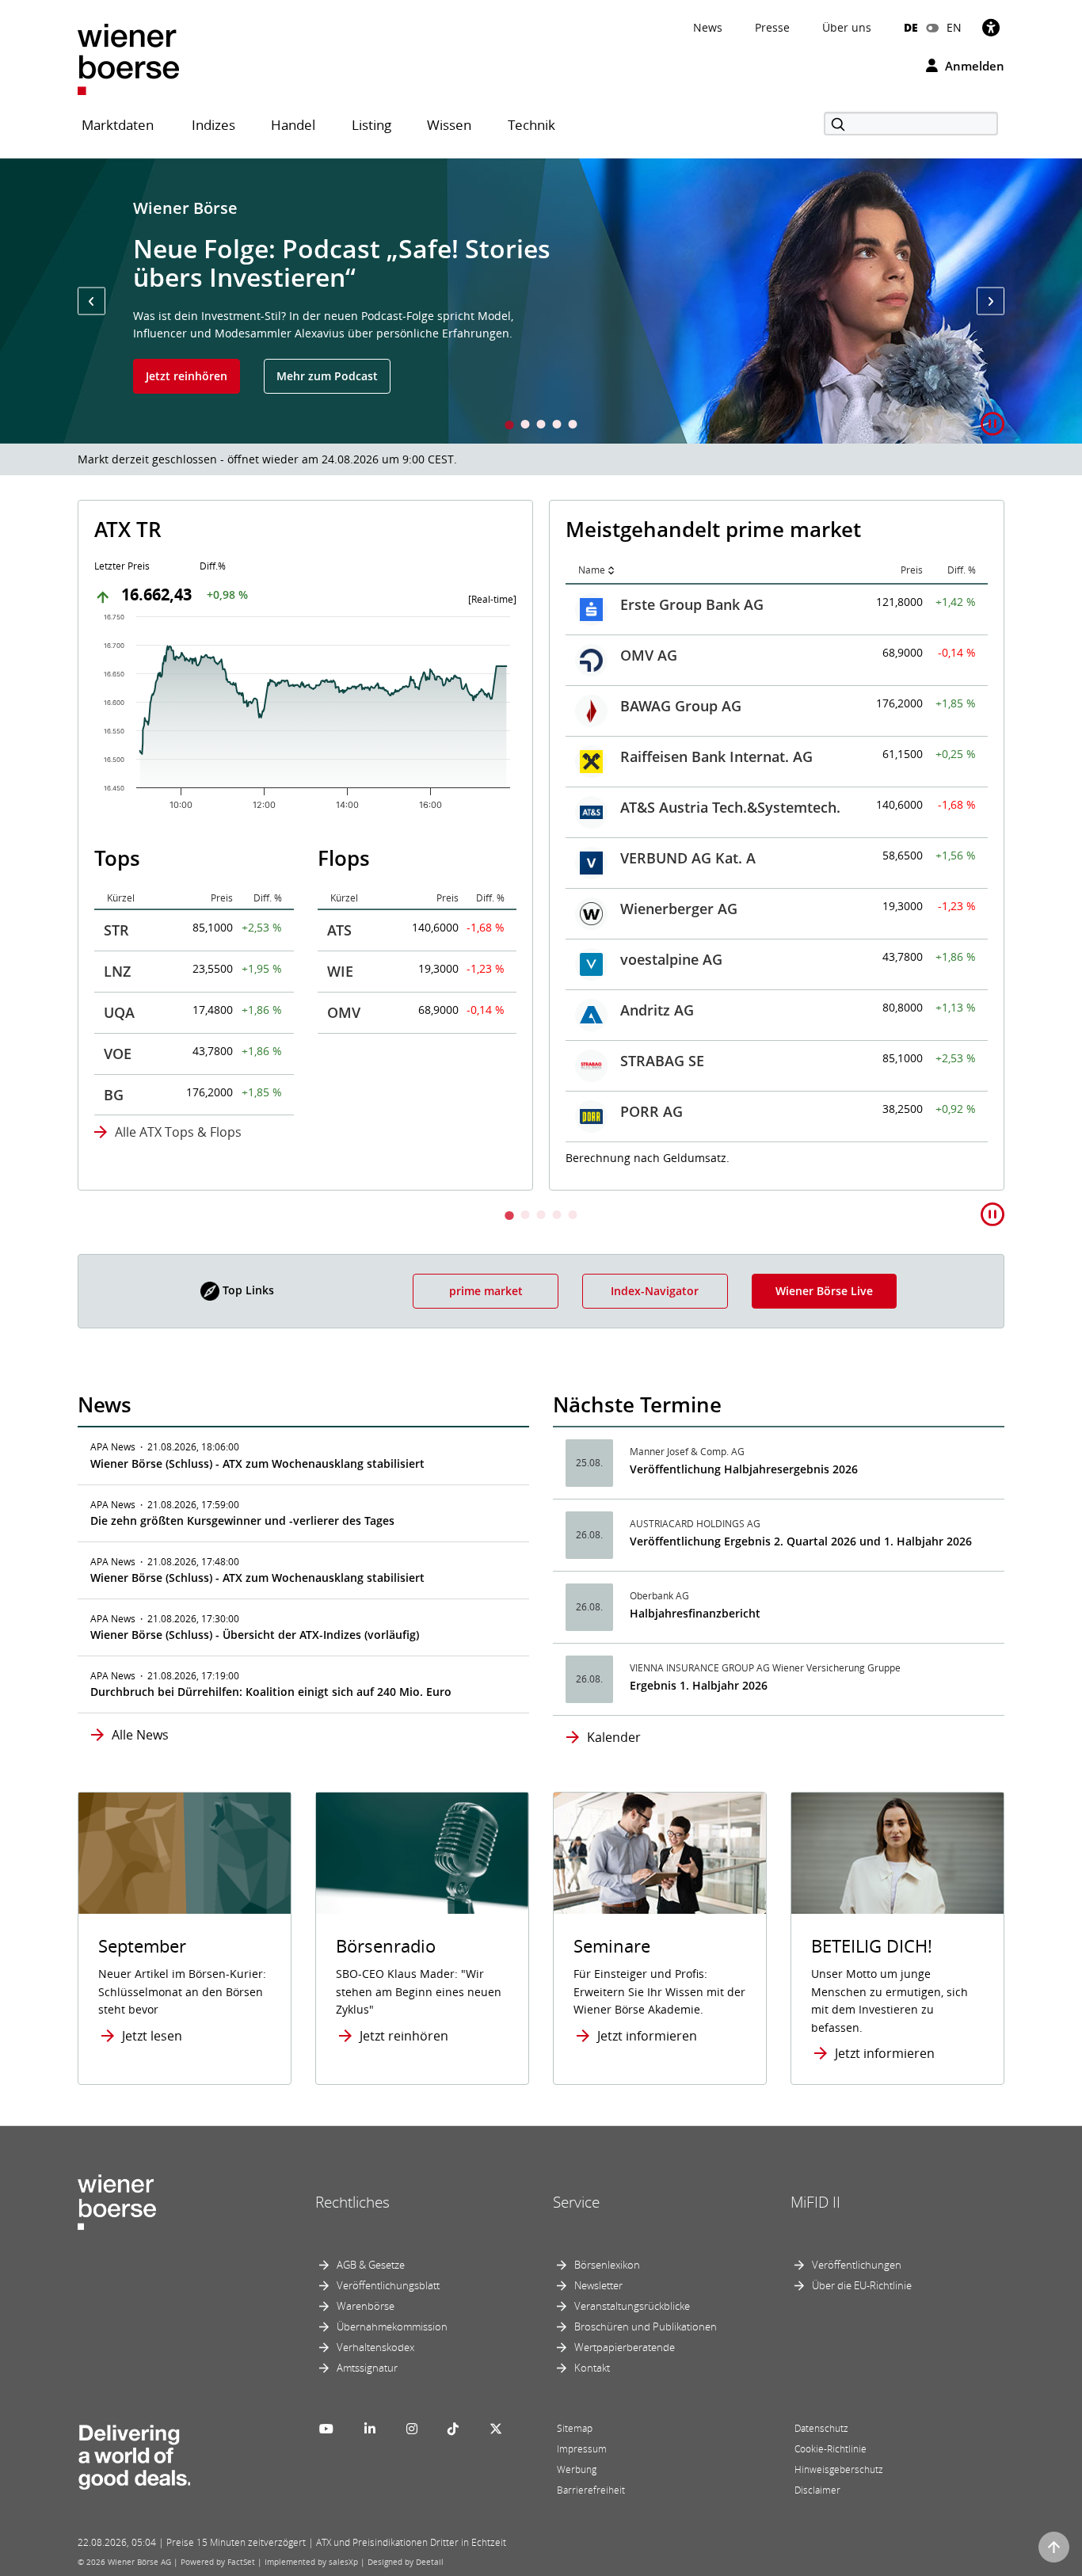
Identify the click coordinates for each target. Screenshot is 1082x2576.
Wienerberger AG (208, 909)
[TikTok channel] (453, 2429)
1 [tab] (509, 426)
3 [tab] (541, 426)
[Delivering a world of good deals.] (134, 2453)
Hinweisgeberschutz (839, 2469)
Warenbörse (366, 2306)
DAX (634, 602)
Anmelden (973, 66)
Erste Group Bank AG (221, 604)
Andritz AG (186, 1010)
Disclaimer (817, 2490)
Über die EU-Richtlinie (862, 2285)
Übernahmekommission (392, 2326)
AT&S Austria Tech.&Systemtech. (259, 807)
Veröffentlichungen (857, 2265)
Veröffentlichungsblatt (388, 2285)
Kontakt (592, 2368)
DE (911, 27)
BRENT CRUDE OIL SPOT (702, 957)
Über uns (847, 27)
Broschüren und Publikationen (646, 2326)
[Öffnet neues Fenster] (897, 1853)
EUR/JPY (648, 1109)
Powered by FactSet (218, 2562)
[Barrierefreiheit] (991, 27)
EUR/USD (651, 1008)
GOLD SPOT (659, 906)
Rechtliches (352, 2202)
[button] (91, 301)
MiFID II (815, 2202)
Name (120, 570)
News (708, 27)
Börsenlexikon (607, 2265)
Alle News (140, 1735)
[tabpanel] (541, 301)
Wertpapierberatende (625, 2347)
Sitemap (575, 2428)
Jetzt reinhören (187, 376)
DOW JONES (661, 703)
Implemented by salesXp (311, 2562)
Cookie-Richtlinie (831, 2449)
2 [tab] (525, 426)
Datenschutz (821, 2428)
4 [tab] (557, 426)
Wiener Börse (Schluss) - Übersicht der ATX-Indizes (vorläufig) (255, 1635)
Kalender (614, 1737)
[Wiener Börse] (128, 58)
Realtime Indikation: (638, 1156)
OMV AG (177, 655)
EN (954, 27)
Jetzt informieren (647, 2036)
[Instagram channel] (412, 2429)
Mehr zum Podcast (327, 376)
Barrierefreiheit (591, 2490)
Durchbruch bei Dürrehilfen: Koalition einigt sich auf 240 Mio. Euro (271, 1692)
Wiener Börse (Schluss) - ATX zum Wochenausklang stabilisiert (257, 1463)
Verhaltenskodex (375, 2347)
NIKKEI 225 (658, 855)
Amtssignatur (367, 2368)
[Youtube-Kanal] (326, 2429)
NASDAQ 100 (664, 805)
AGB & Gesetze (371, 2265)
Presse (772, 27)
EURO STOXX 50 (674, 653)
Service (576, 2202)
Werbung (577, 2469)
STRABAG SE (191, 1061)
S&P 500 (648, 754)
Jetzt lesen (152, 2036)
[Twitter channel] (496, 2429)
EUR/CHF (651, 1058)
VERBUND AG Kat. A (217, 858)
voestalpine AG (200, 959)
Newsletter (598, 2285)
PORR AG (180, 1111)
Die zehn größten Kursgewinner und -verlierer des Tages (242, 1520)
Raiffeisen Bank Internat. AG (245, 756)
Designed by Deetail (406, 2562)
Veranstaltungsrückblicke (632, 2306)
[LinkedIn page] (370, 2429)
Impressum (582, 2449)
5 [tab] (573, 426)
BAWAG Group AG (210, 706)
